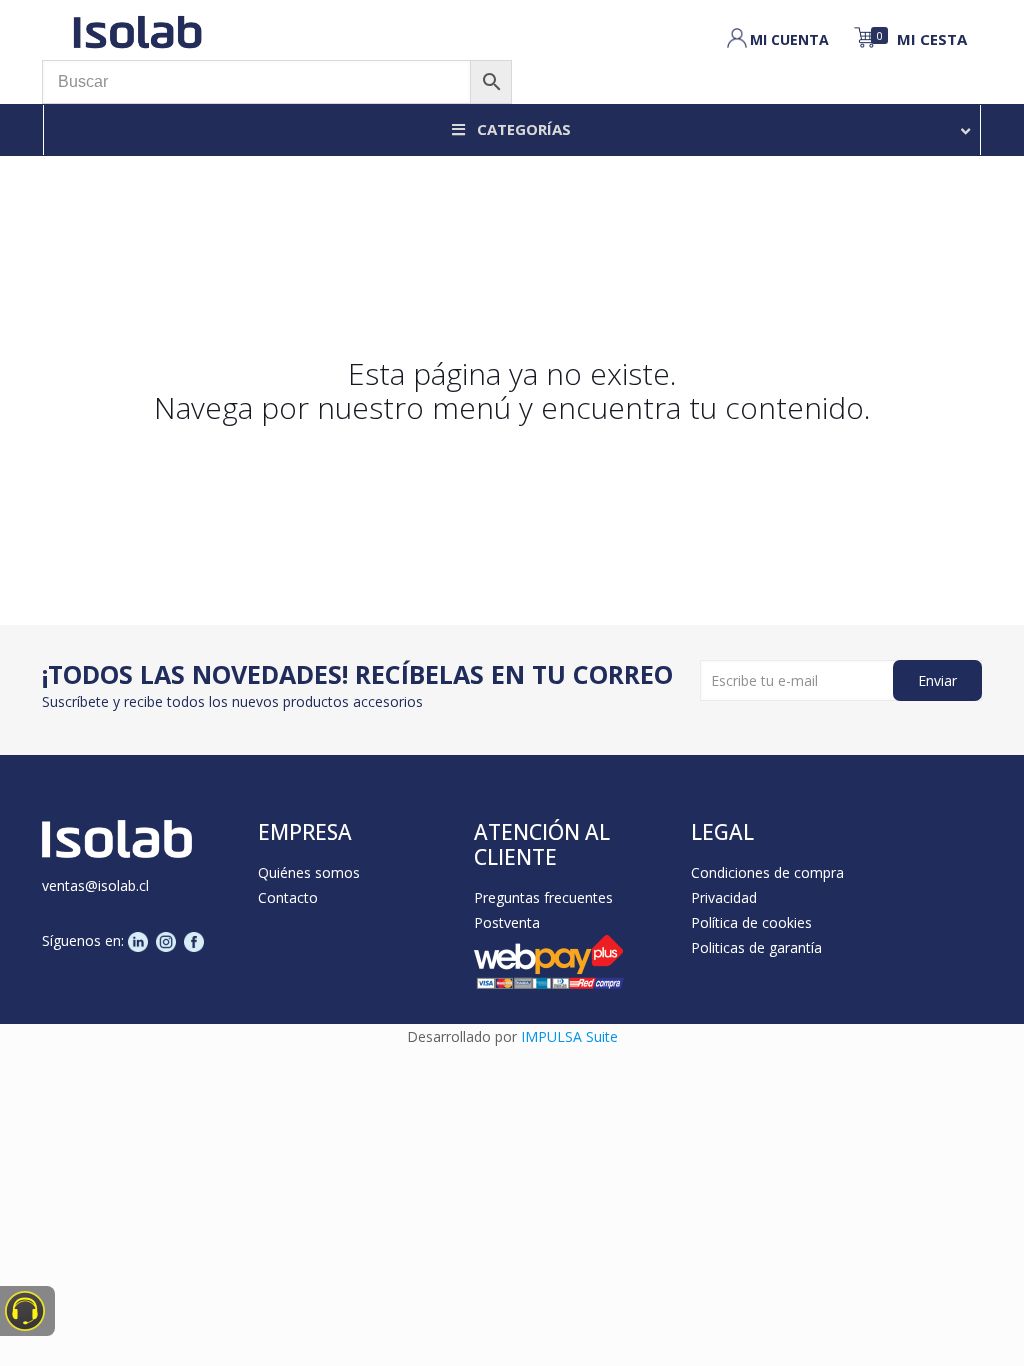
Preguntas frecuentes (543, 897)
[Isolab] (137, 30)
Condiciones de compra (767, 872)
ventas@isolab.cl (95, 885)
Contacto (288, 897)
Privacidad (724, 897)
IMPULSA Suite (569, 1036)
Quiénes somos (309, 872)
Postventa (507, 922)
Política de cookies (751, 922)
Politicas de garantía (756, 947)
